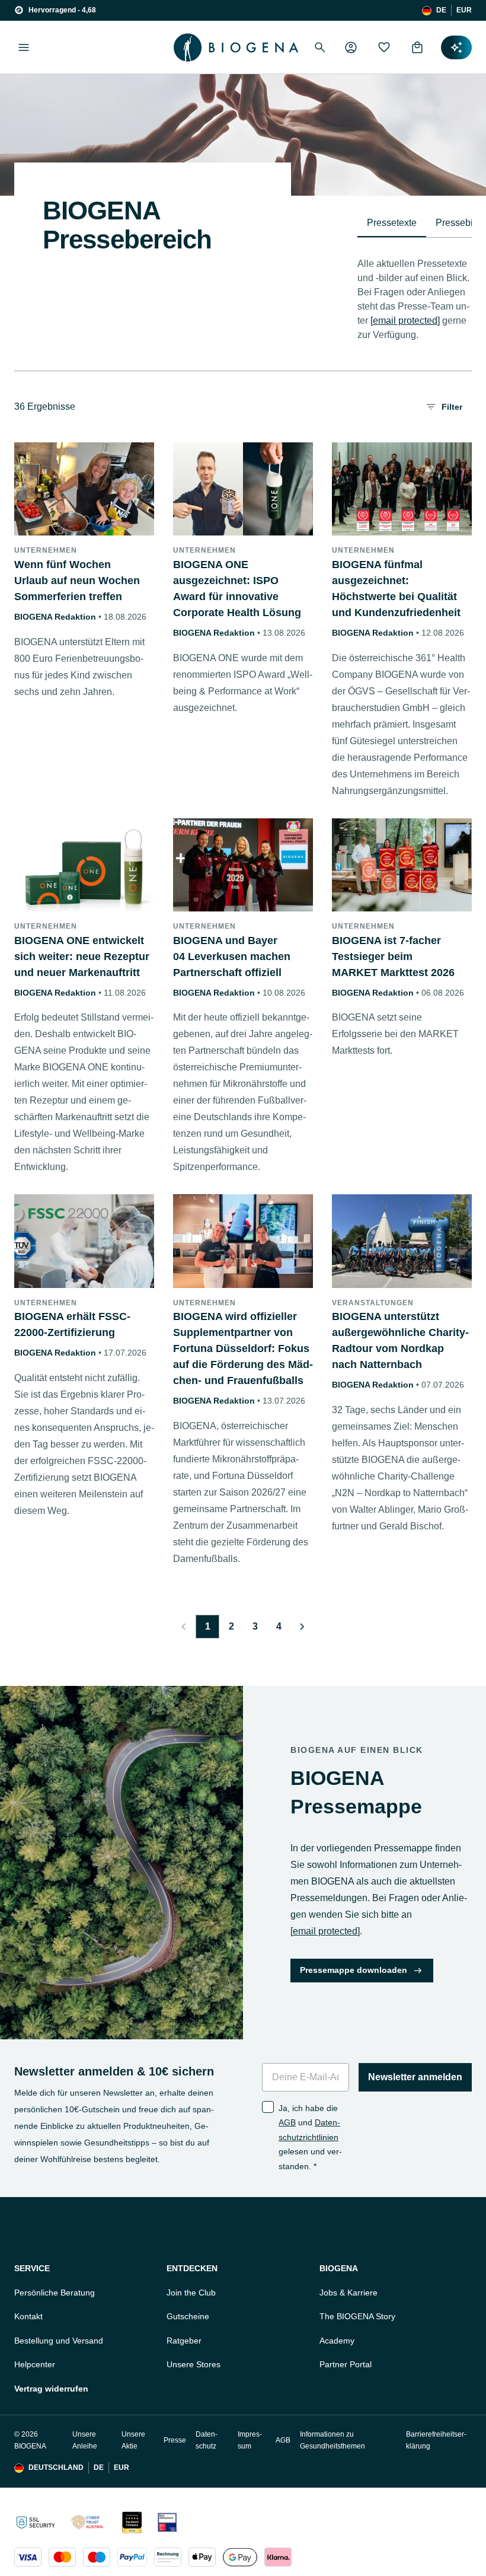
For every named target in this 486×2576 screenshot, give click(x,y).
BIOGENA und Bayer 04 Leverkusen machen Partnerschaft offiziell (232, 957)
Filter (452, 407)
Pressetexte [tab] (392, 223)
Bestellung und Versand (59, 2341)
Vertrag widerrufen (51, 2389)
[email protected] (405, 321)
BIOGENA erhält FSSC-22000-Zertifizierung (72, 1324)
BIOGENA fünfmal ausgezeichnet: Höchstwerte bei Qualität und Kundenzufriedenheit (396, 589)
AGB (287, 2122)
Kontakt (28, 2316)
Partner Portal (346, 2364)
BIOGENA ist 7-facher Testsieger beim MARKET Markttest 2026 (393, 957)
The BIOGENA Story (357, 2316)
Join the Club (191, 2293)
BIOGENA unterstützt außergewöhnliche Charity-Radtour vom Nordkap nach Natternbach (400, 1340)
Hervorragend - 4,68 (62, 10)
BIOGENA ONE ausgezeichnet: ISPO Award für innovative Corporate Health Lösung (237, 589)
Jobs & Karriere (348, 2293)
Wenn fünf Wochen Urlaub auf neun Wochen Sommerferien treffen (77, 581)
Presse (175, 2440)
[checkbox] (268, 2107)
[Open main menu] (24, 47)
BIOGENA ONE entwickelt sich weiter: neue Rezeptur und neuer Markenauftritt (82, 957)
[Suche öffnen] (320, 47)
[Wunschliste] (384, 47)
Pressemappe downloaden (354, 1970)
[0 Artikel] (417, 47)
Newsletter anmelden (415, 2077)
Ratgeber (184, 2341)
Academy (337, 2341)
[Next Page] (302, 1627)
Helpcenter (35, 2364)
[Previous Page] (184, 1627)
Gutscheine (188, 2316)
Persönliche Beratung (55, 2293)
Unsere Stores (194, 2364)
